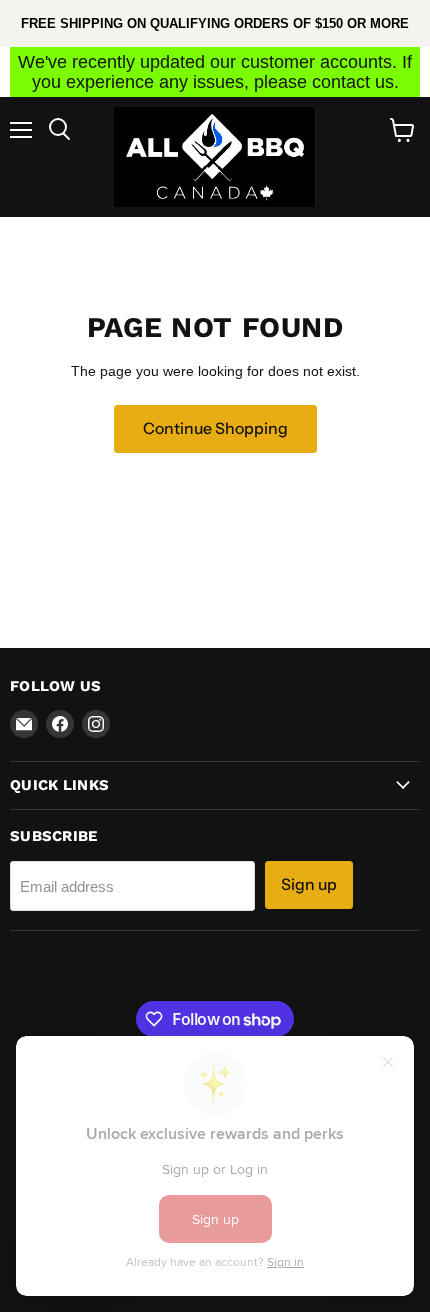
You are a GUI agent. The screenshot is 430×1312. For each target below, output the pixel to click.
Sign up (309, 884)
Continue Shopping (215, 428)
